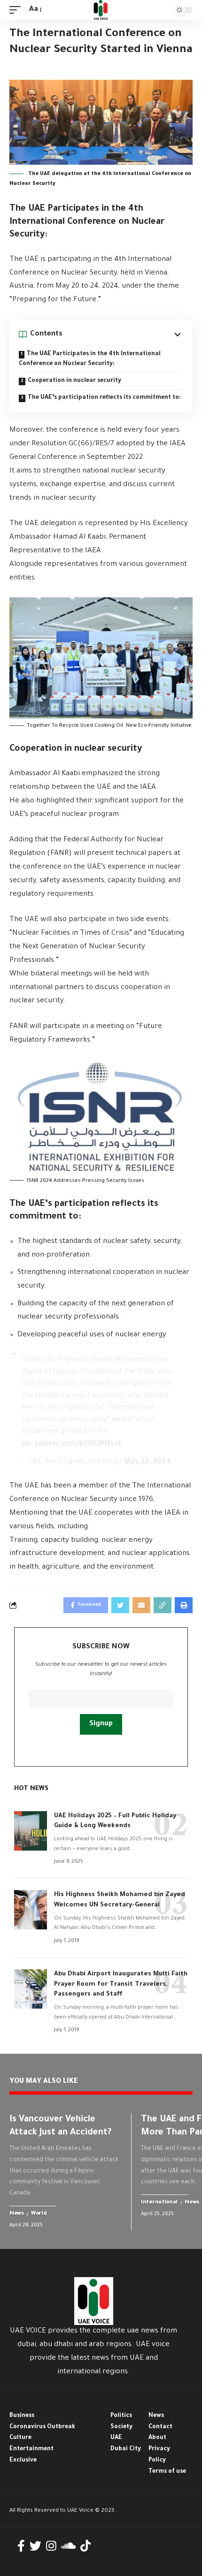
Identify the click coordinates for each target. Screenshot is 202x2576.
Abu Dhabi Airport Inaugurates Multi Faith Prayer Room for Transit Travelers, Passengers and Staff (121, 1985)
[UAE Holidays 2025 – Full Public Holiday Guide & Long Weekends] (31, 1831)
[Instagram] (51, 2546)
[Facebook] (21, 2546)
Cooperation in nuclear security (74, 381)
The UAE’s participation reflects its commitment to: (104, 398)
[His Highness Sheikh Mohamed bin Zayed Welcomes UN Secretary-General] (31, 1910)
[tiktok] (85, 2546)
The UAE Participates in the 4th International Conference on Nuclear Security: (90, 359)
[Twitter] (35, 2546)
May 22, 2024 (147, 1462)
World (39, 2214)
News (17, 2214)
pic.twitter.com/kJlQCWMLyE (72, 1444)
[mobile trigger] (17, 10)
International (159, 2203)
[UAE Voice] (101, 10)
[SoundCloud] (68, 2546)
